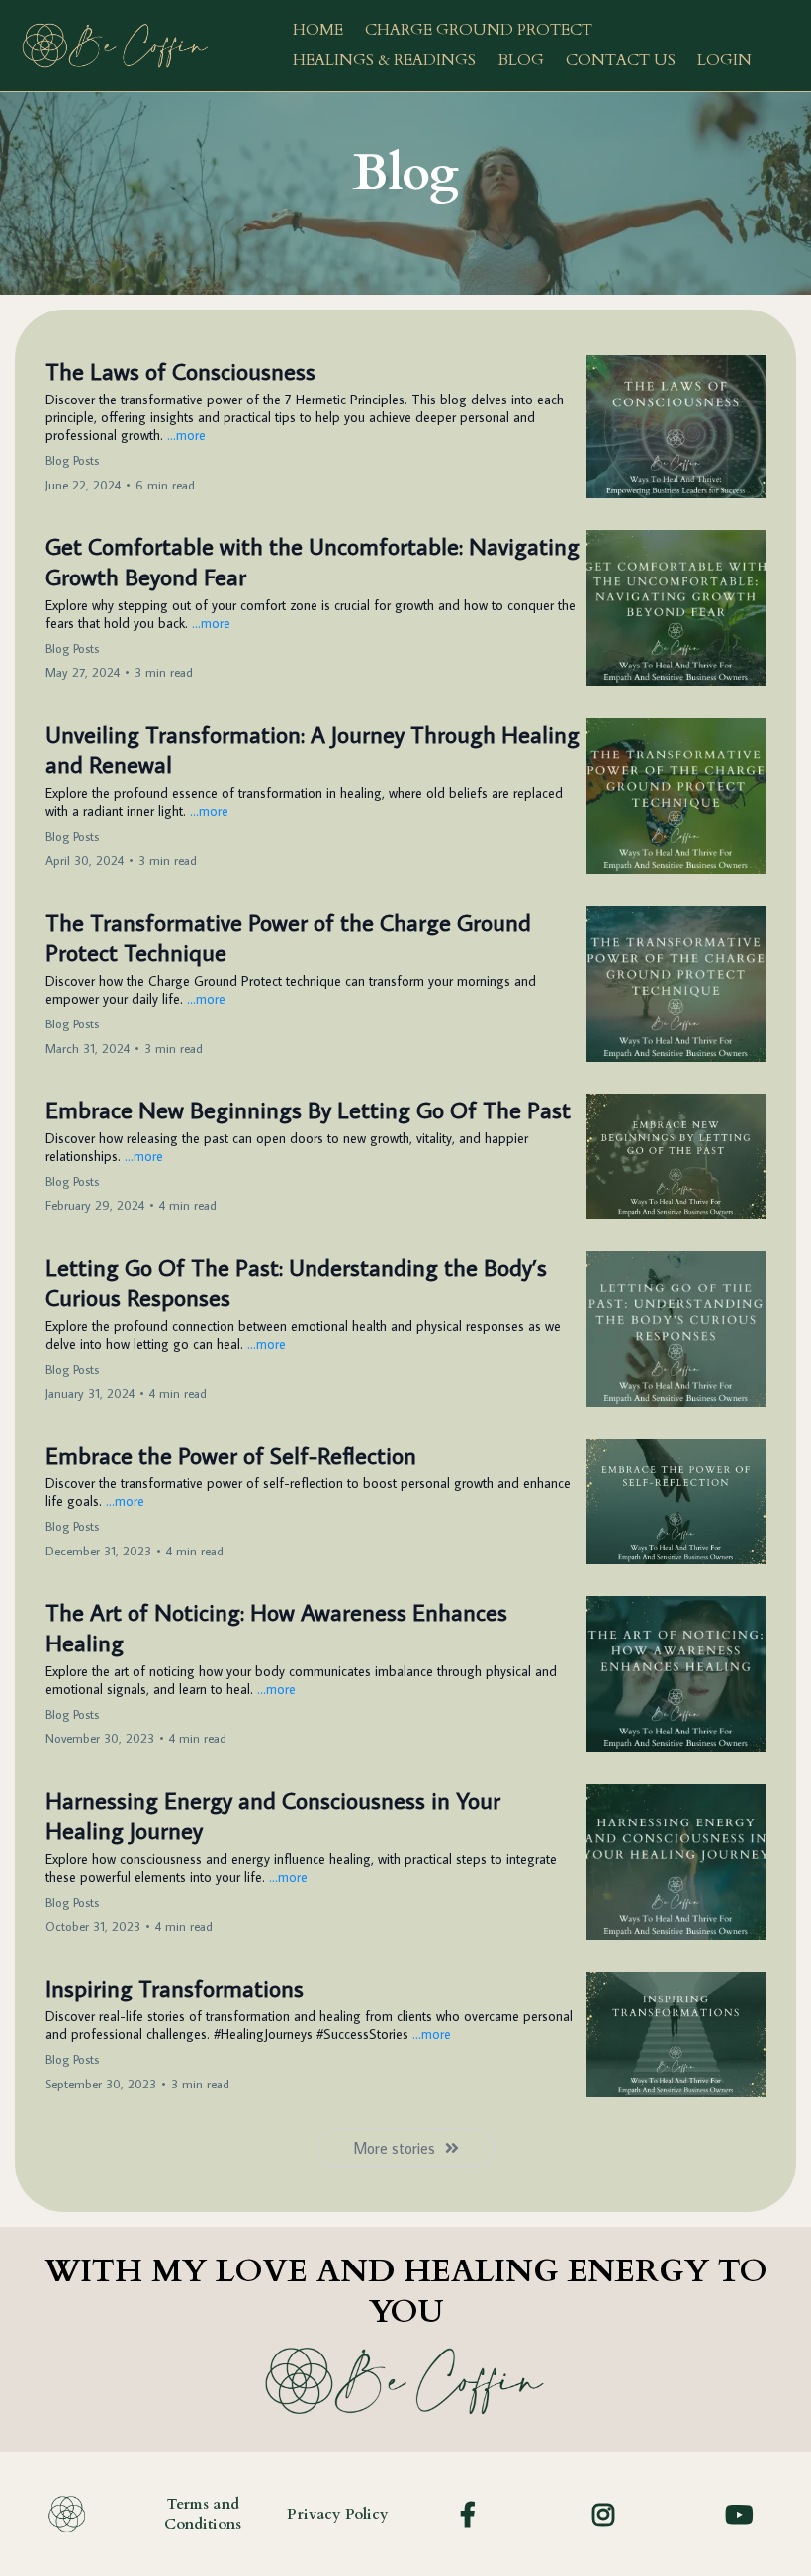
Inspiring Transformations (175, 1987)
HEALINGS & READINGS (384, 60)
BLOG (521, 60)
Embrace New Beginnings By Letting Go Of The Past (308, 1109)
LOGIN (724, 60)
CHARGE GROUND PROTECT (479, 30)
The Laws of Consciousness (180, 370)
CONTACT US (621, 60)
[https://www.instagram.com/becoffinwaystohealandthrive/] (608, 2514)
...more (186, 435)
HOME (318, 30)
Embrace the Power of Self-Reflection (231, 1454)
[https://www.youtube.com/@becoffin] (744, 2514)
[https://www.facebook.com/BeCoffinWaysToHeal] (473, 2514)
